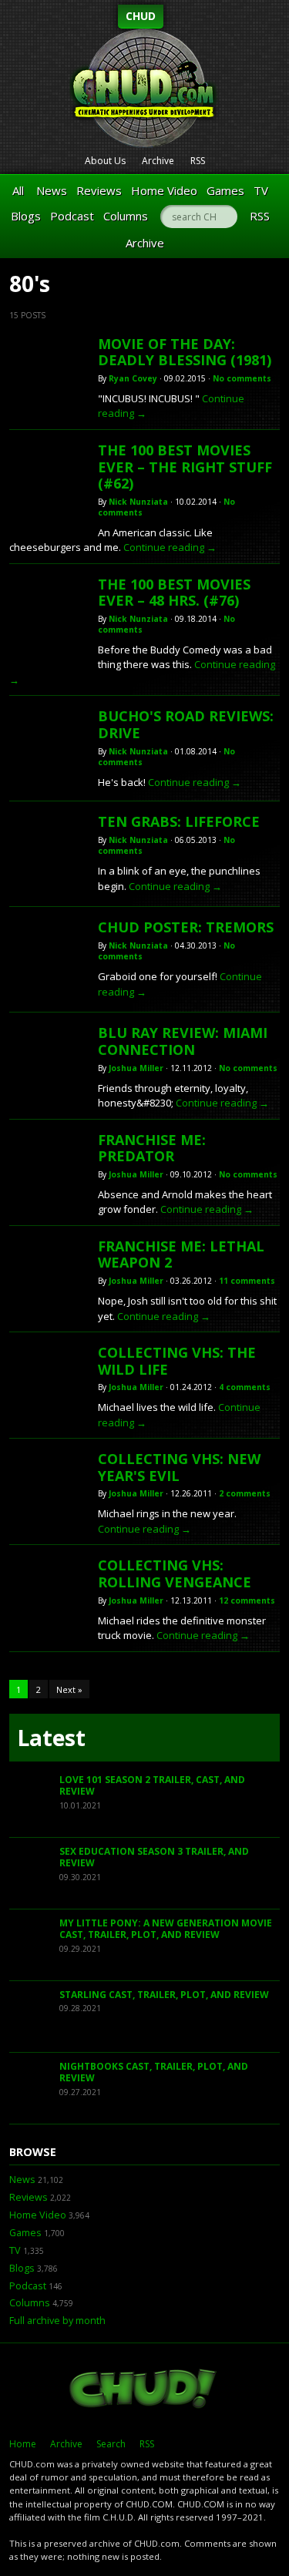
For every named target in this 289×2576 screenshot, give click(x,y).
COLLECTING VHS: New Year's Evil (179, 1467)
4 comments (245, 1387)
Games (225, 190)
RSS (198, 161)
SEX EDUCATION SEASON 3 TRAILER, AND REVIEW (154, 1857)
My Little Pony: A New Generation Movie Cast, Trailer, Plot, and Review (166, 1929)
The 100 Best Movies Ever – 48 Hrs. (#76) (174, 593)
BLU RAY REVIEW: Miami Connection (183, 1041)
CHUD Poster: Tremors (186, 927)
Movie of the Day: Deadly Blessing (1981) (185, 352)
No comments (242, 378)
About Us (105, 161)
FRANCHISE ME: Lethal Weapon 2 (181, 1254)
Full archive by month (57, 2321)
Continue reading (170, 547)
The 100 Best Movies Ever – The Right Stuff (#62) (185, 467)
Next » (69, 1689)
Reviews (99, 190)
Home (23, 2444)
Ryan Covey (133, 378)
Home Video (164, 190)
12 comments (247, 1600)
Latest (51, 1738)
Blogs (26, 216)
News (52, 190)
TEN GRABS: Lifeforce (179, 821)
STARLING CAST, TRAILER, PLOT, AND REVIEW (164, 1995)
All (18, 190)
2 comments (245, 1493)
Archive (158, 161)
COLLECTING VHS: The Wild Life (177, 1361)
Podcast (72, 216)
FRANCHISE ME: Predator (152, 1148)
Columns (126, 216)
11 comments (247, 1281)
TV (261, 190)
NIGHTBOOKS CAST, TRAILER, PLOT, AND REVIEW (154, 2072)
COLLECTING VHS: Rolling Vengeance (175, 1573)
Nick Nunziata (138, 502)
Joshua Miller (136, 1068)
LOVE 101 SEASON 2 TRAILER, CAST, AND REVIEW (152, 1786)
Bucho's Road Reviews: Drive (186, 724)
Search (111, 2444)
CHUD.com (144, 2390)
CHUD (141, 16)
